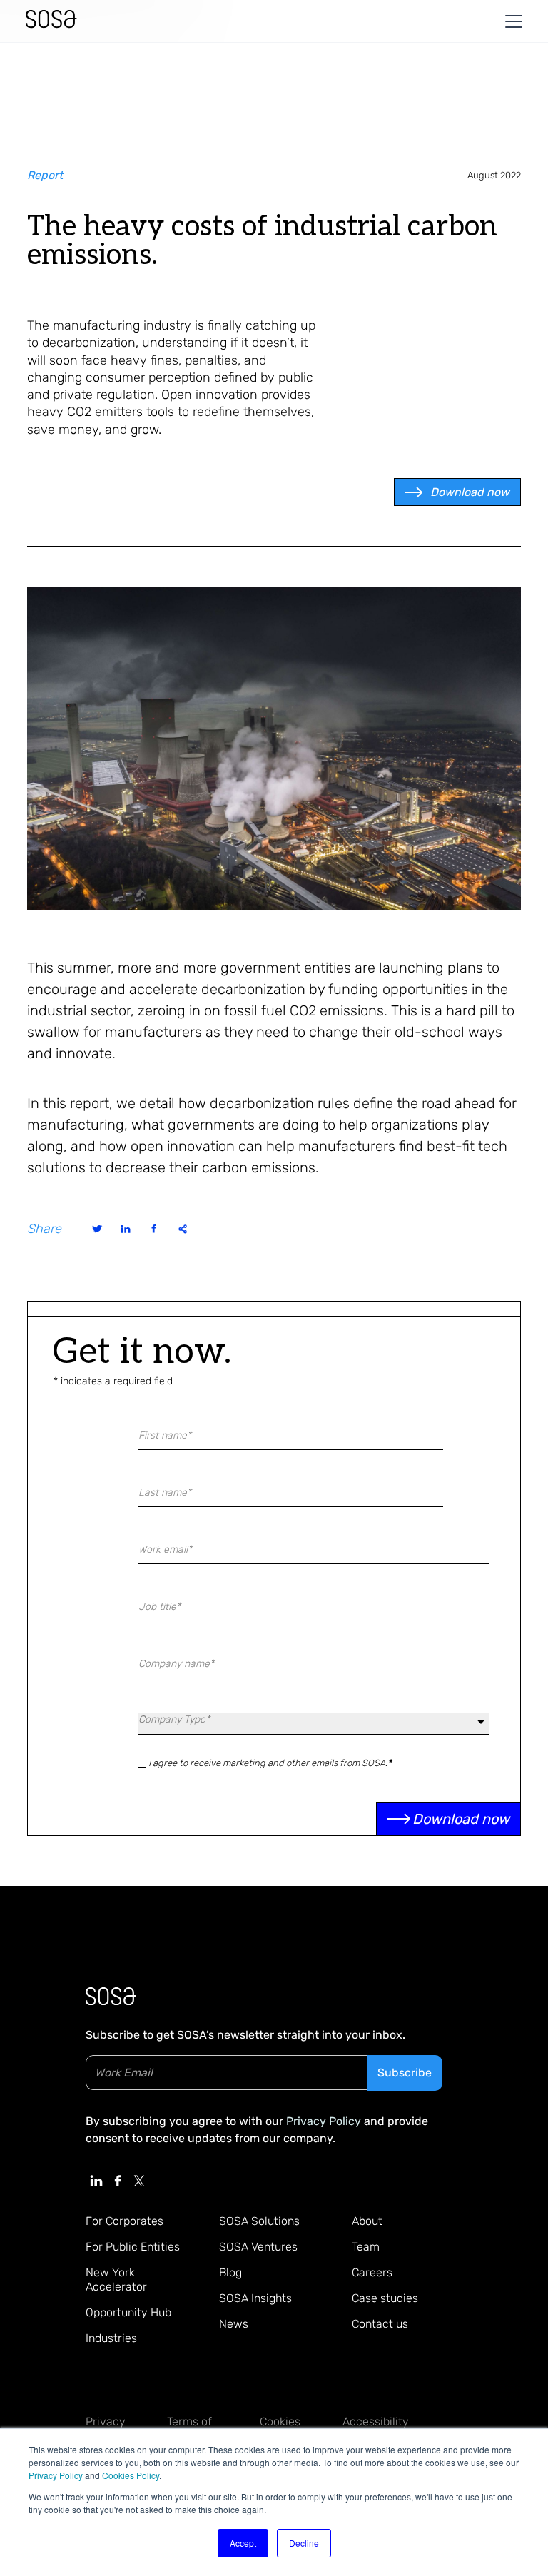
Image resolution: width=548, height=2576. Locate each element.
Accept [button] (243, 2543)
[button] (511, 21)
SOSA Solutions (259, 2221)
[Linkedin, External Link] (96, 2181)
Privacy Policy (56, 2475)
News (234, 2324)
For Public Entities (133, 2247)
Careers (372, 2272)
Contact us (380, 2324)
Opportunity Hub (128, 2312)
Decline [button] (304, 2543)
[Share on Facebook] (154, 1229)
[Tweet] (97, 1229)
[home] (51, 21)
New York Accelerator (116, 2280)
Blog (230, 2272)
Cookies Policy (131, 2475)
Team (366, 2247)
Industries (111, 2338)
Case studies (385, 2298)
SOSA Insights (255, 2298)
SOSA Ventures (258, 2247)
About (367, 2221)
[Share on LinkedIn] (126, 1229)
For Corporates (125, 2221)
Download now (470, 492)
